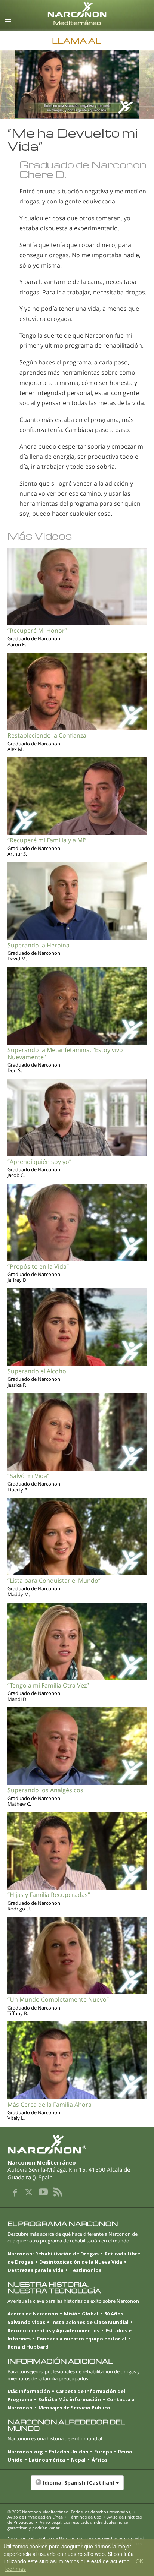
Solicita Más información (70, 2399)
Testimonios (85, 2270)
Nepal (78, 2460)
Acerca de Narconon (33, 2314)
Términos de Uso (85, 2517)
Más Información (29, 2391)
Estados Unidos (69, 2452)
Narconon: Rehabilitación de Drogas (53, 2254)
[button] (77, 2487)
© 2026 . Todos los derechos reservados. (69, 2512)
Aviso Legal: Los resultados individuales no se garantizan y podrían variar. (68, 2525)
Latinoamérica (47, 2460)
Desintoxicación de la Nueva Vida (81, 2262)
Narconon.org (25, 2452)
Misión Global (81, 2314)
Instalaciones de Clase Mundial (90, 2322)
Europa (103, 2452)
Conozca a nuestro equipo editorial (81, 2339)
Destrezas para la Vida (36, 2270)
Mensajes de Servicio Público (74, 2408)
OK (139, 2561)
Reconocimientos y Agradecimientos (53, 2330)
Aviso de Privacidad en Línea (35, 2517)
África (99, 2460)
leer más (16, 2569)
